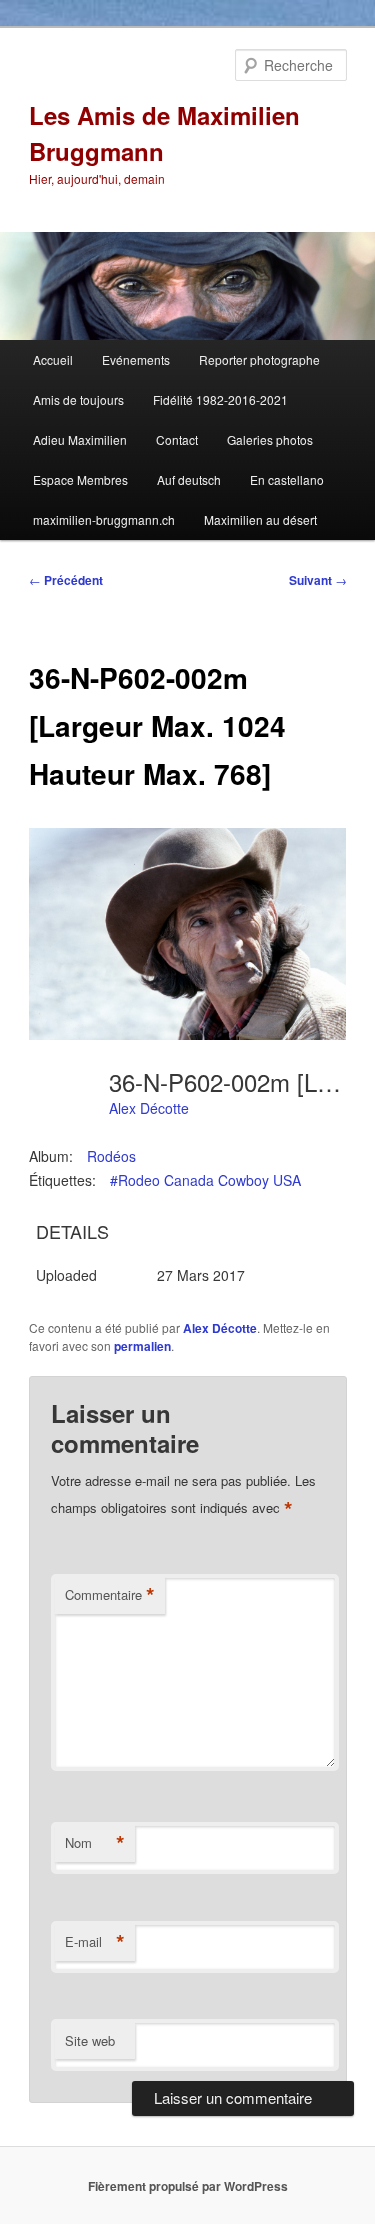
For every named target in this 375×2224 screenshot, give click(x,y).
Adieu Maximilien (80, 439)
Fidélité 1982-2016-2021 (220, 399)
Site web (90, 2040)
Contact (177, 439)
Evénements (136, 359)
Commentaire (110, 1595)
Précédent (66, 580)
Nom (95, 1843)
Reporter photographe (259, 359)
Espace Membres (80, 479)
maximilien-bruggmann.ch (104, 519)
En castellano (287, 479)
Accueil (53, 359)
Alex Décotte (149, 1108)
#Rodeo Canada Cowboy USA (205, 1180)
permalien (142, 1346)
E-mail (95, 1942)
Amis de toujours (78, 399)
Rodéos (111, 1156)
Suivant (318, 580)
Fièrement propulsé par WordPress (188, 2186)
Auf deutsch (189, 479)
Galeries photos (270, 439)
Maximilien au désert (260, 519)
